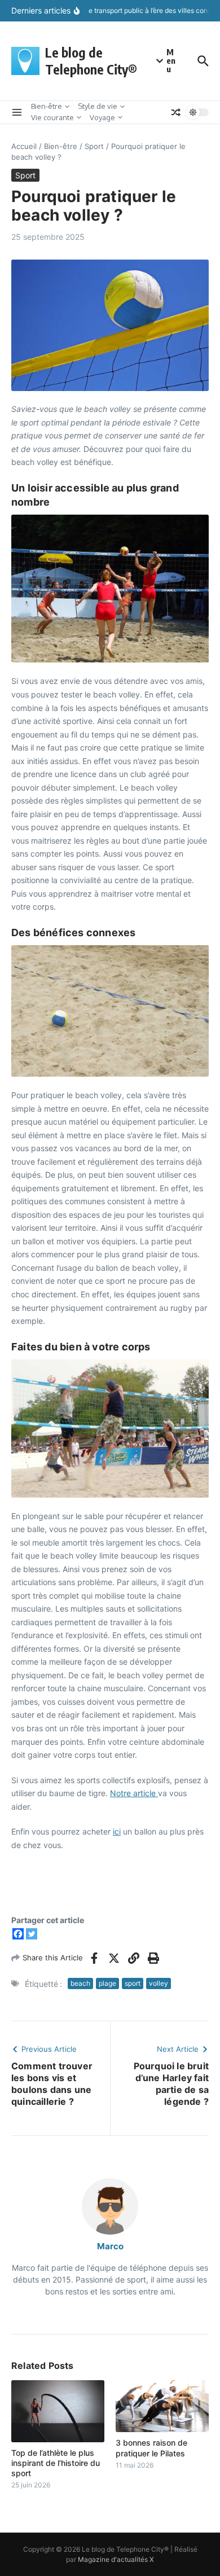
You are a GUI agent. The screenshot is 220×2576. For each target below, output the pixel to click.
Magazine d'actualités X (116, 2559)
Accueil (24, 146)
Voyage (102, 117)
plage (107, 1983)
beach (80, 1983)
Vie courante (52, 117)
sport (133, 1983)
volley (159, 1983)
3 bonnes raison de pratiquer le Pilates (151, 2448)
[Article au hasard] (176, 112)
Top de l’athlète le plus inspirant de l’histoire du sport (56, 2463)
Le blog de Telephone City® (91, 61)
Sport (94, 146)
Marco (110, 2246)
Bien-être (47, 106)
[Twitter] (32, 1934)
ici (117, 1831)
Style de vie (98, 106)
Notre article (134, 1793)
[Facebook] (18, 1934)
